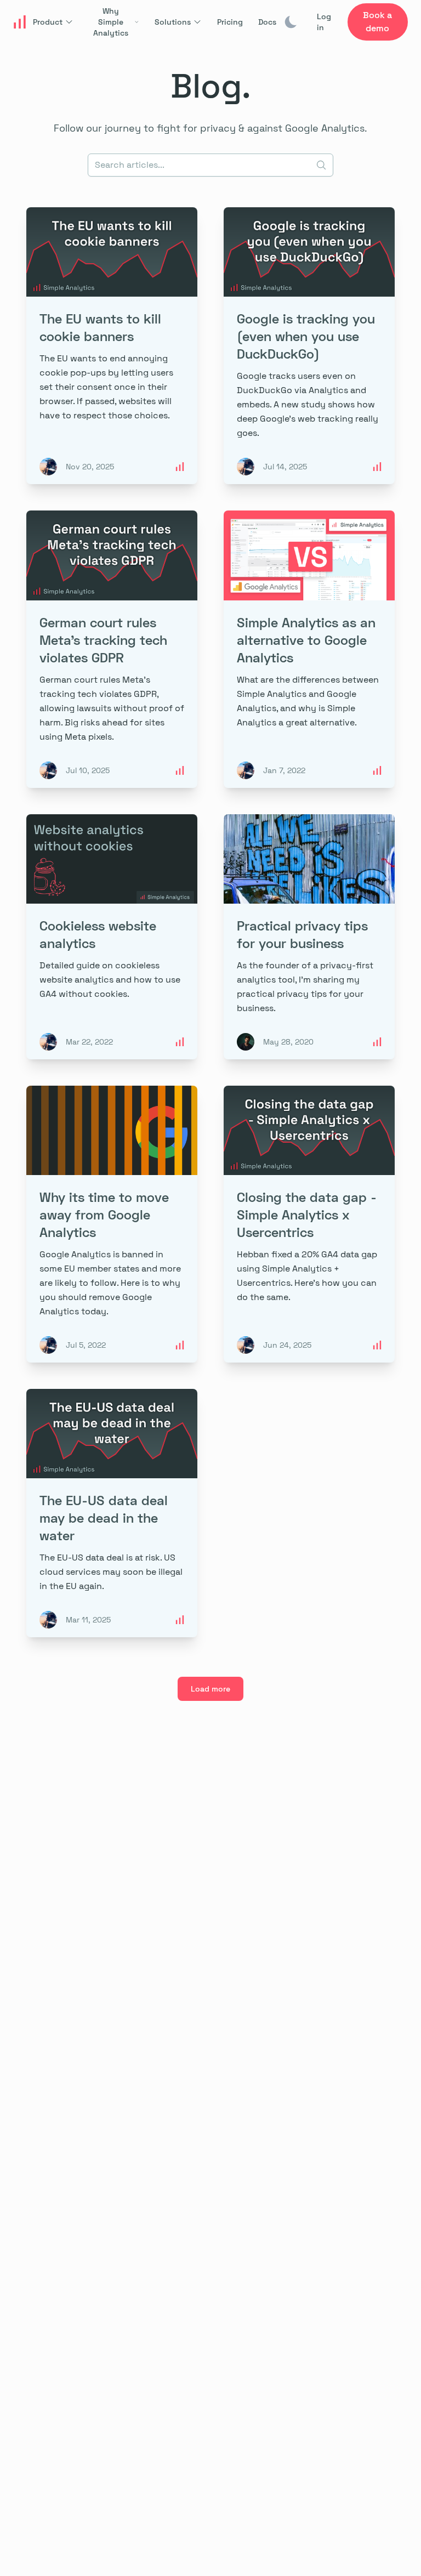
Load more (210, 1689)
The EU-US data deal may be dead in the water (104, 1517)
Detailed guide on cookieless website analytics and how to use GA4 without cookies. (110, 980)
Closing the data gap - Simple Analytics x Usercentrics (307, 1214)
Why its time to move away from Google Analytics (104, 1214)
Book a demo (377, 22)
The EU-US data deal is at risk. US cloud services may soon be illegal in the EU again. (111, 1572)
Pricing (230, 22)
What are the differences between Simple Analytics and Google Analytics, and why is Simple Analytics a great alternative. (308, 701)
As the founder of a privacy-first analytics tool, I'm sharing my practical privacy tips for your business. (305, 987)
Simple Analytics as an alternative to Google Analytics (306, 640)
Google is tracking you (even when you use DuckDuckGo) (306, 336)
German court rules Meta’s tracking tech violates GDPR (103, 640)
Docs (267, 22)
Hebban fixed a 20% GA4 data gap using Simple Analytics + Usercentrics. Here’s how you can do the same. (307, 1276)
